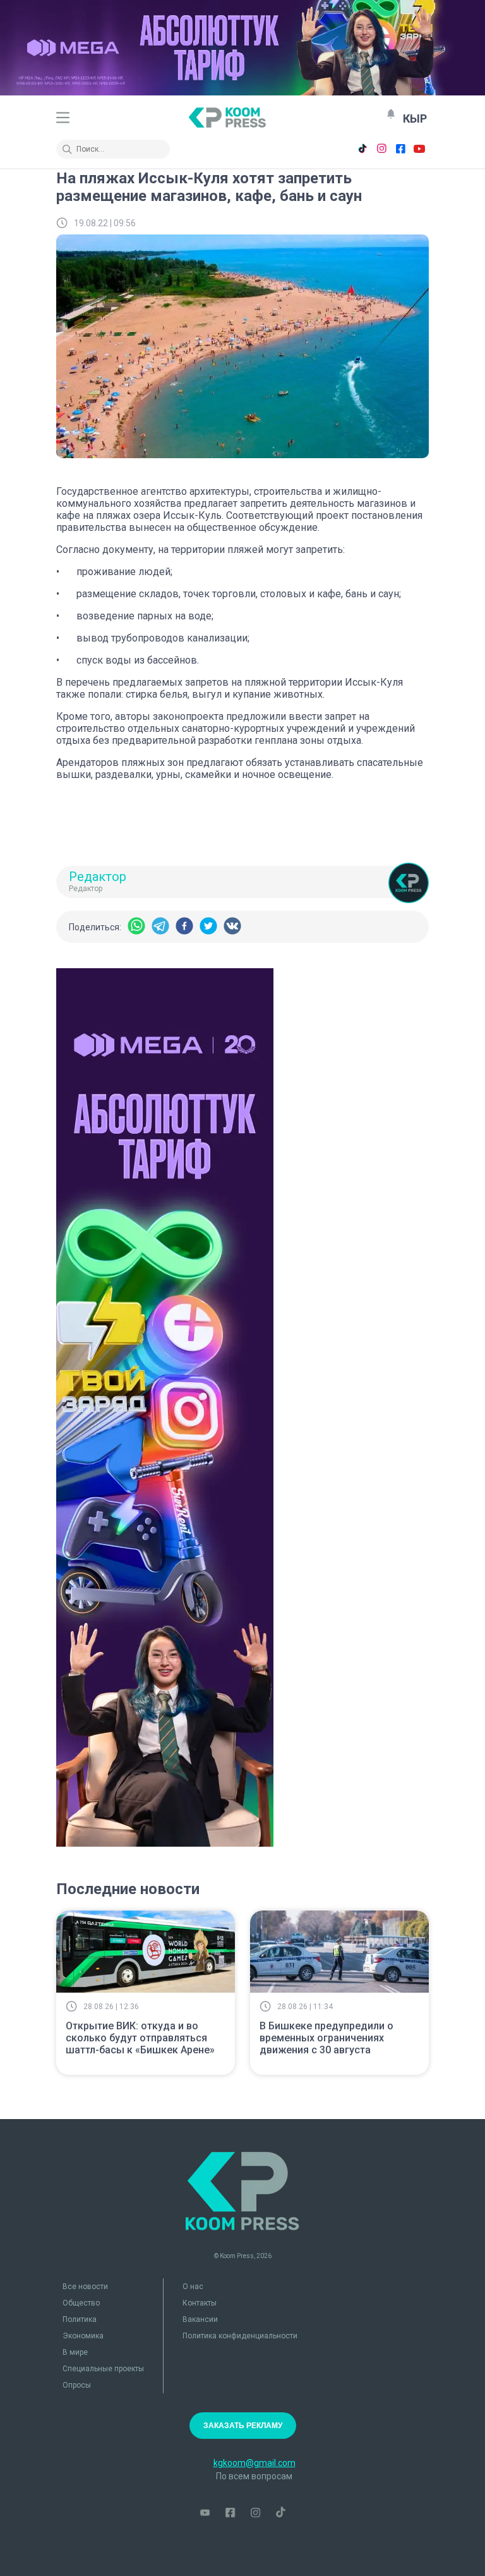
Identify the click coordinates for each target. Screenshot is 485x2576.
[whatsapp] (136, 927)
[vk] (232, 927)
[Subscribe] (391, 114)
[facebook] (184, 927)
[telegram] (160, 927)
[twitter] (208, 927)
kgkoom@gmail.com (254, 2463)
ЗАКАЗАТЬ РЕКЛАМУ (243, 2426)
